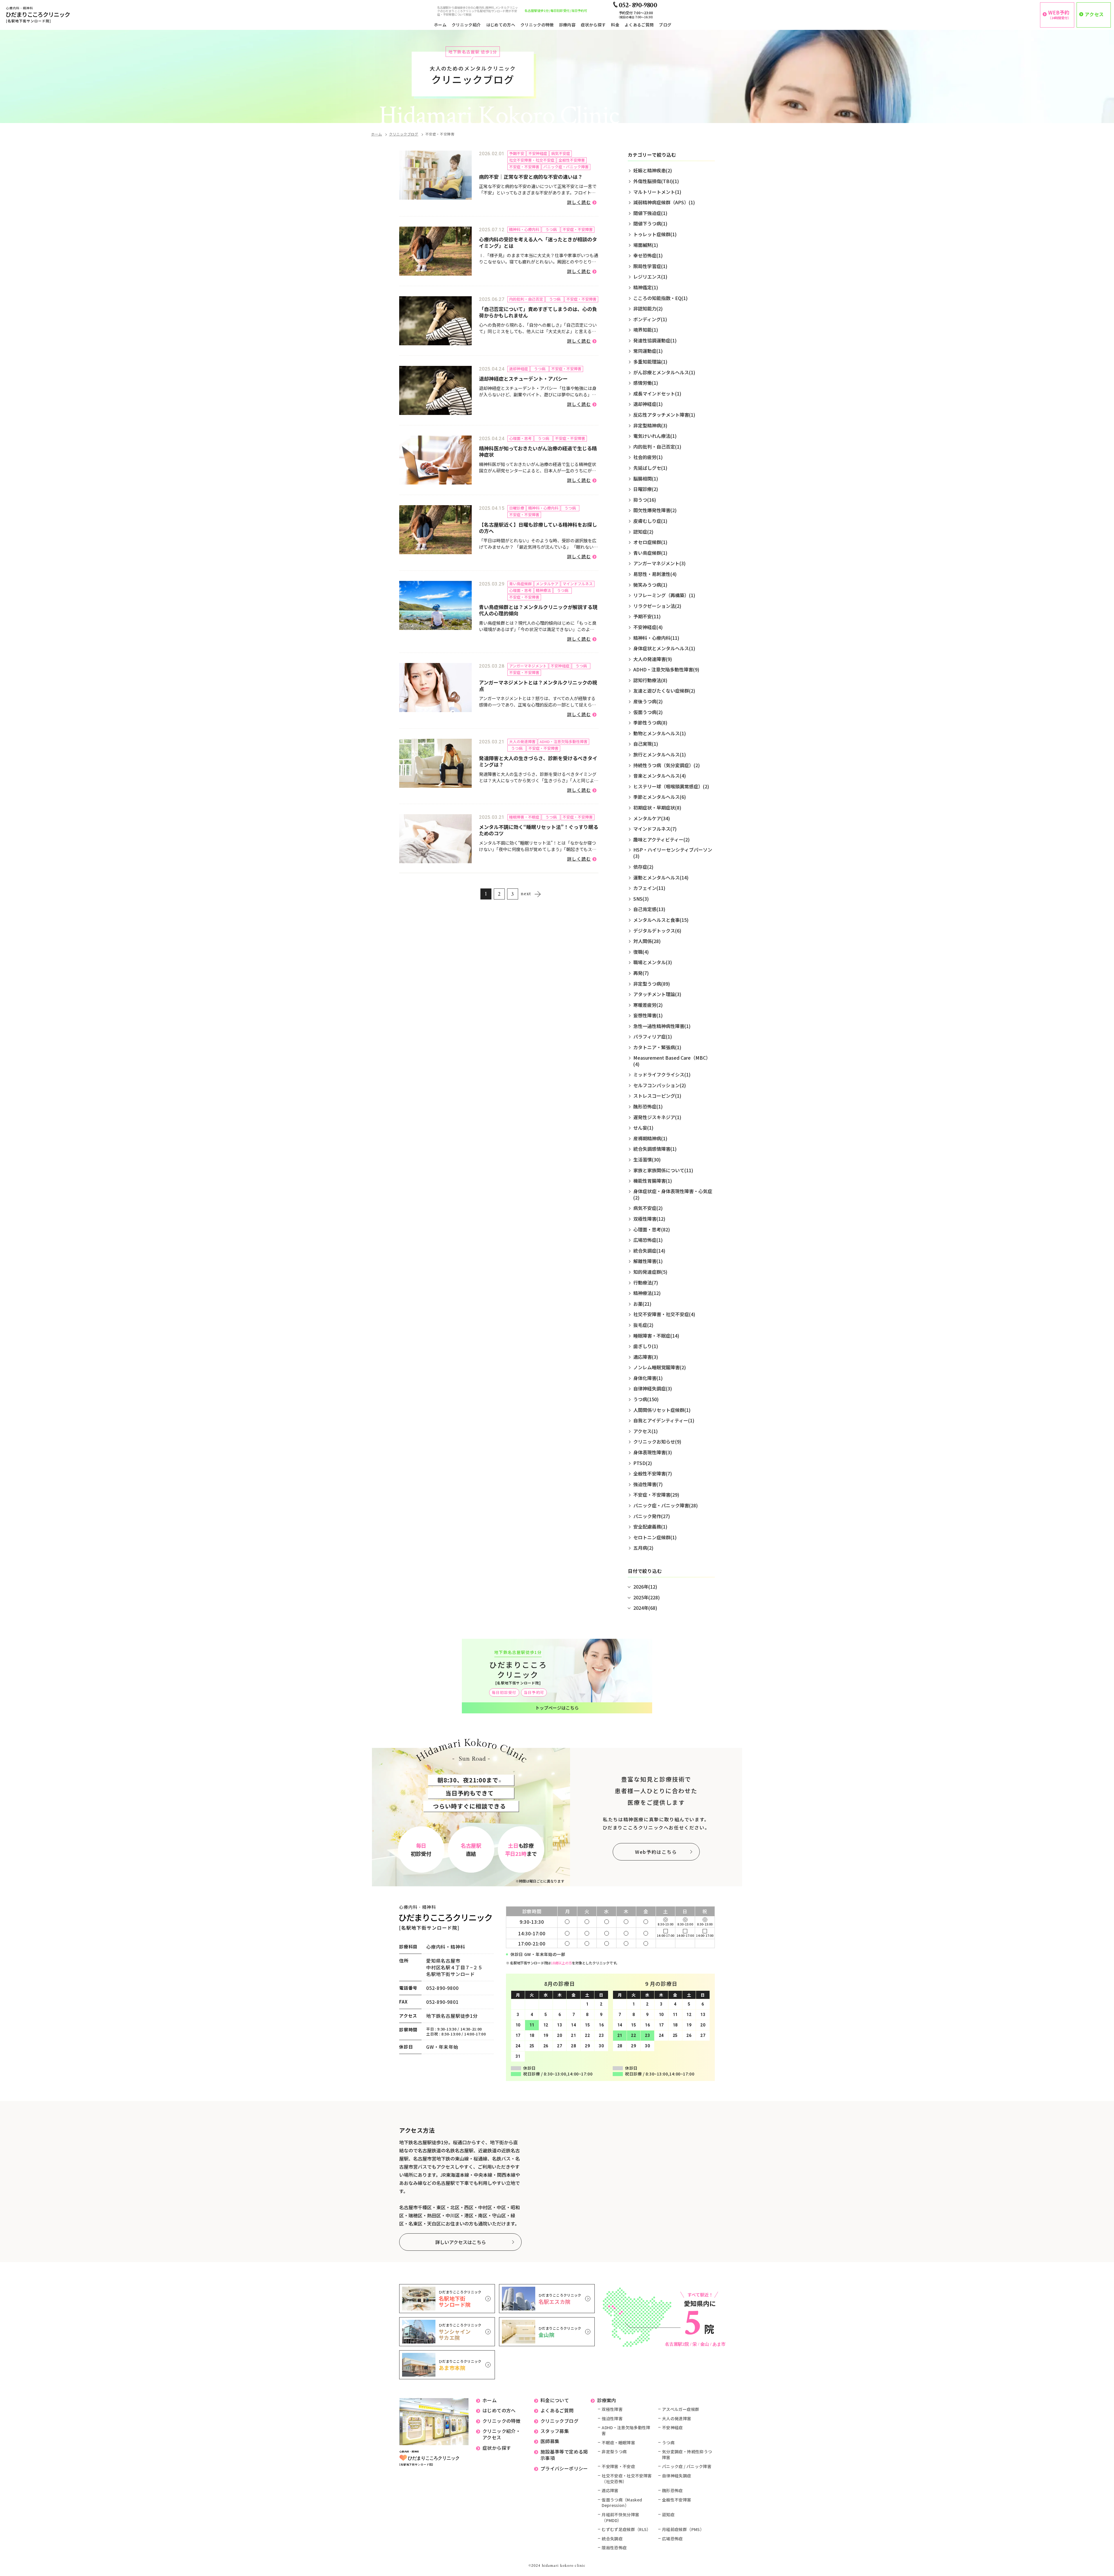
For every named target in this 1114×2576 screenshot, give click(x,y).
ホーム (440, 25)
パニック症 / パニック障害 (687, 2466)
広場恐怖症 (672, 2539)
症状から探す (593, 25)
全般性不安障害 (677, 2500)
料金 (615, 25)
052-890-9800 (442, 1988)
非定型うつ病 (614, 2452)
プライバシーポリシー (564, 2468)
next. (526, 894)
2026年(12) (645, 1587)
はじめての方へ (501, 25)
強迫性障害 (612, 2419)
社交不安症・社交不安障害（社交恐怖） (627, 2479)
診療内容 (567, 25)
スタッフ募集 (555, 2431)
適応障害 (610, 2491)
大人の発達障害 (677, 2419)
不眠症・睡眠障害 (618, 2443)
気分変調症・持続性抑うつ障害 (687, 2455)
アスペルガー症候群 (681, 2409)
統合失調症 (612, 2539)
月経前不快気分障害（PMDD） (620, 2518)
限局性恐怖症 (614, 2548)
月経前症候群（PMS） (683, 2529)
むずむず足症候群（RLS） (626, 2529)
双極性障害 (612, 2409)
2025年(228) (646, 1597)
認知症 (668, 2515)
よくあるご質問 (639, 25)
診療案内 (607, 2400)
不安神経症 (672, 2428)
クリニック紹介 (466, 25)
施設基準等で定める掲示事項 (564, 2455)
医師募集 (550, 2441)
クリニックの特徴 (537, 25)
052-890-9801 (442, 2002)
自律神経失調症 (677, 2476)
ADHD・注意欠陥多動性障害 (626, 2430)
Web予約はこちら (656, 1852)
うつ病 (668, 2443)
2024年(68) (645, 1608)
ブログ (665, 25)
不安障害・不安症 (618, 2466)
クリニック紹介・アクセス (501, 2434)
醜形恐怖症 (672, 2491)
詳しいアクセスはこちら (461, 2242)
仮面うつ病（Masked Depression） (622, 2503)
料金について (555, 2400)
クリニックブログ (404, 134)
